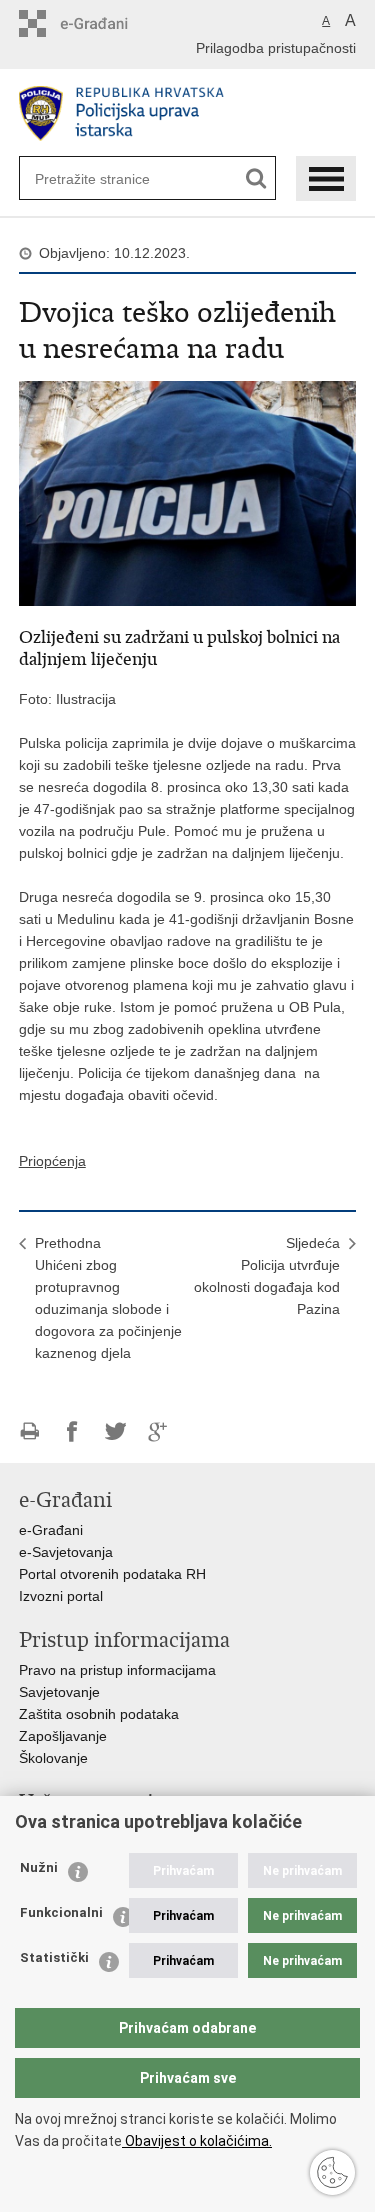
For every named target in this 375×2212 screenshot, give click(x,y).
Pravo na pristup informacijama (117, 1670)
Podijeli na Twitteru (115, 1431)
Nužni (39, 1867)
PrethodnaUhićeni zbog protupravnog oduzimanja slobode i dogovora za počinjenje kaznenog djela (108, 1298)
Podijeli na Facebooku (72, 1431)
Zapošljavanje (63, 1736)
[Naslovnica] (188, 113)
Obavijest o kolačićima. (197, 2141)
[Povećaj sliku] (188, 492)
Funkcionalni (61, 1912)
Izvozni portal (61, 1596)
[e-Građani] (104, 23)
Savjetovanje (59, 1692)
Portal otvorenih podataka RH (112, 1574)
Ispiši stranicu (29, 1431)
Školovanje (53, 1758)
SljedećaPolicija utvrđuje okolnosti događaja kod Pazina (267, 1276)
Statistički (54, 1957)
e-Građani (51, 1530)
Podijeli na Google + (158, 1431)
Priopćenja (52, 1161)
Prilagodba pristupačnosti (276, 48)
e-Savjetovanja (66, 1552)
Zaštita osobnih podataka (99, 1714)
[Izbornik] (326, 178)
